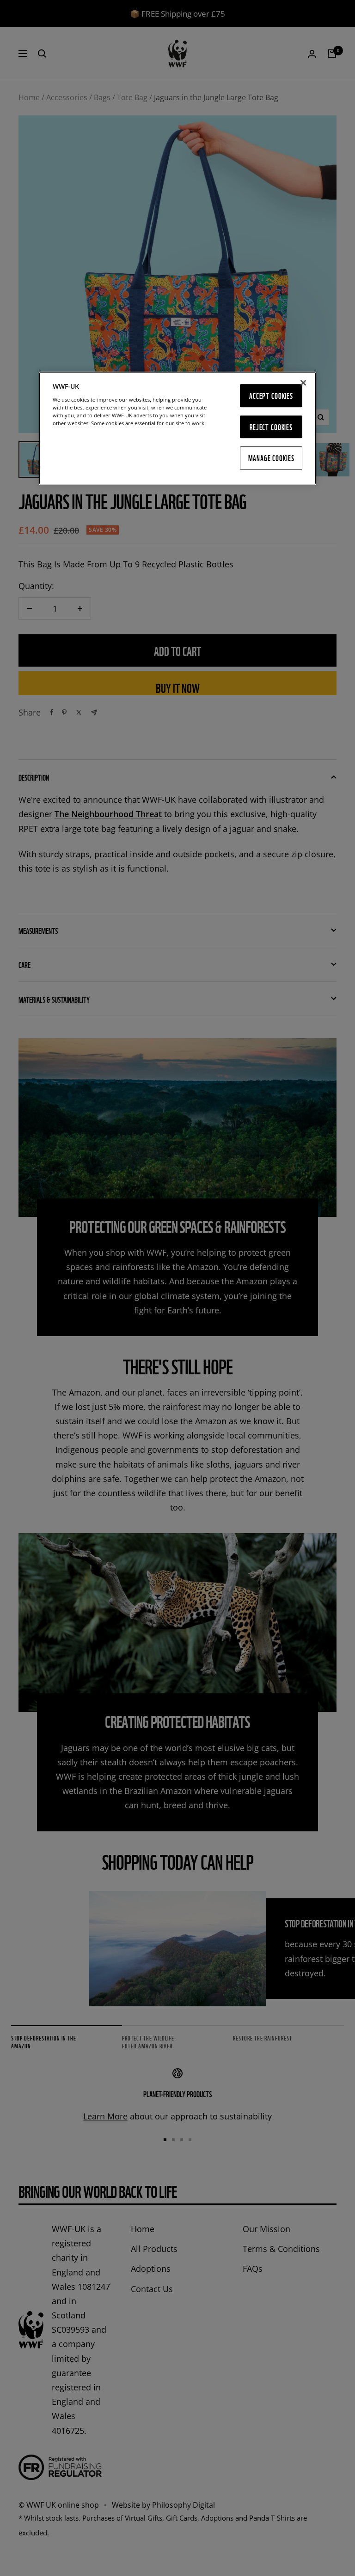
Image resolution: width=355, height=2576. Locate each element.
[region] (177, 428)
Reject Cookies (271, 427)
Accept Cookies (271, 395)
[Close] (303, 383)
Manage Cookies (271, 458)
